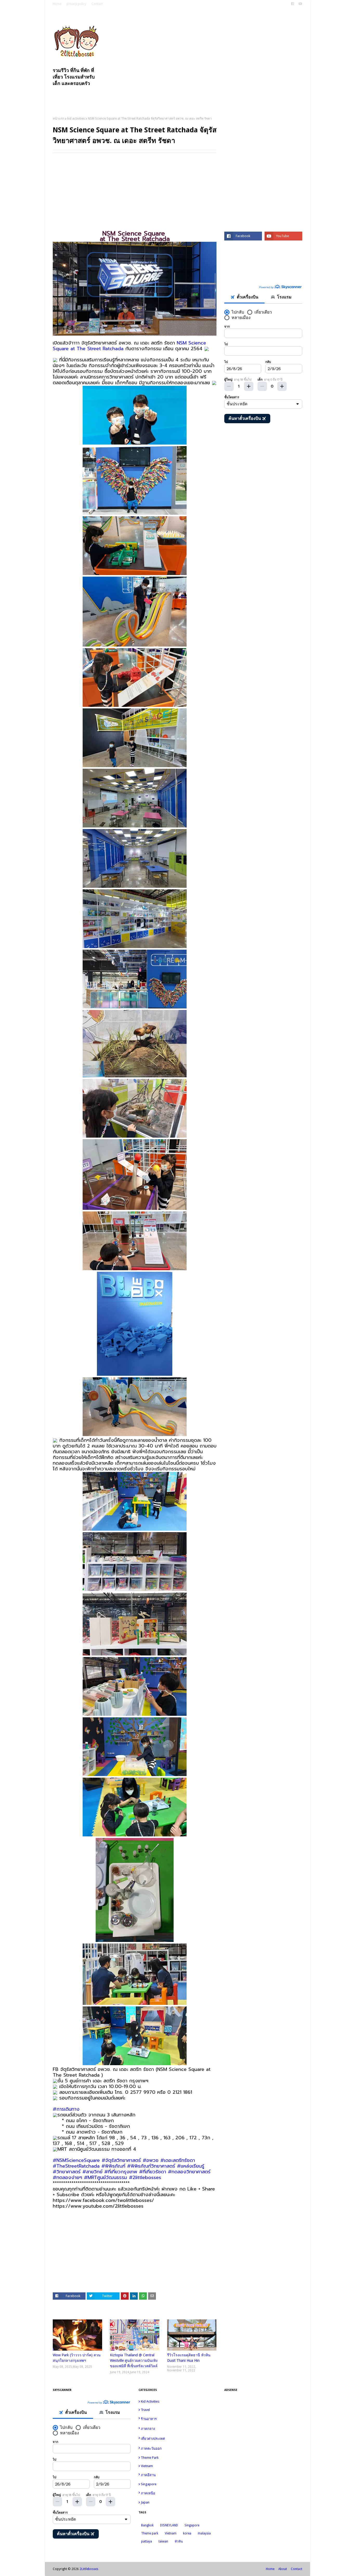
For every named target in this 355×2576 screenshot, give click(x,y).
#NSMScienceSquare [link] (76, 2160)
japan (178, 2502)
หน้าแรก (58, 119)
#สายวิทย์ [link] (92, 2172)
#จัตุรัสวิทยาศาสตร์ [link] (121, 2160)
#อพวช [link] (151, 2160)
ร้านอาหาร (178, 2419)
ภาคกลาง (178, 2428)
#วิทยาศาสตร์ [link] (67, 2172)
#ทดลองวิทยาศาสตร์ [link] (189, 2172)
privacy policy (76, 4)
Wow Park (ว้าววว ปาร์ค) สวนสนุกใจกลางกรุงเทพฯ (77, 2358)
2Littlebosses (89, 2569)
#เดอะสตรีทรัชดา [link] (178, 2160)
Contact (97, 4)
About (283, 2569)
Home (57, 4)
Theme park (178, 2458)
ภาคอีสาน (178, 2475)
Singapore (178, 2484)
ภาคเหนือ (178, 2493)
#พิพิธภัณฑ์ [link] (113, 2166)
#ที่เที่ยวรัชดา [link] (153, 2172)
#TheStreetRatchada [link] (76, 2166)
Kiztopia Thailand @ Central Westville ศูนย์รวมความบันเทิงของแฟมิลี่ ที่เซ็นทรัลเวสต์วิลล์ (134, 2360)
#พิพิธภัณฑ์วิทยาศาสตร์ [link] (151, 2166)
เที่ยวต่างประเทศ (178, 2438)
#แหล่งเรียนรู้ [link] (191, 2166)
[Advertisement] (208, 52)
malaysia (204, 2533)
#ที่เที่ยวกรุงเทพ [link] (121, 2172)
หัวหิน (179, 2541)
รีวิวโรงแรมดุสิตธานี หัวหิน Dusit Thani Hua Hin (189, 2358)
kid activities (76, 119)
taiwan (163, 2541)
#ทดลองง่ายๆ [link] (67, 2177)
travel (178, 2410)
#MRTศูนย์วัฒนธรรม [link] (106, 2177)
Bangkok (147, 2525)
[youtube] (300, 4)
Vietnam (178, 2466)
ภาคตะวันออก (178, 2448)
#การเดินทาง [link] (66, 2109)
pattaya (147, 2541)
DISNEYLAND (169, 2525)
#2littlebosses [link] (145, 2177)
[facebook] (292, 4)
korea (187, 2533)
